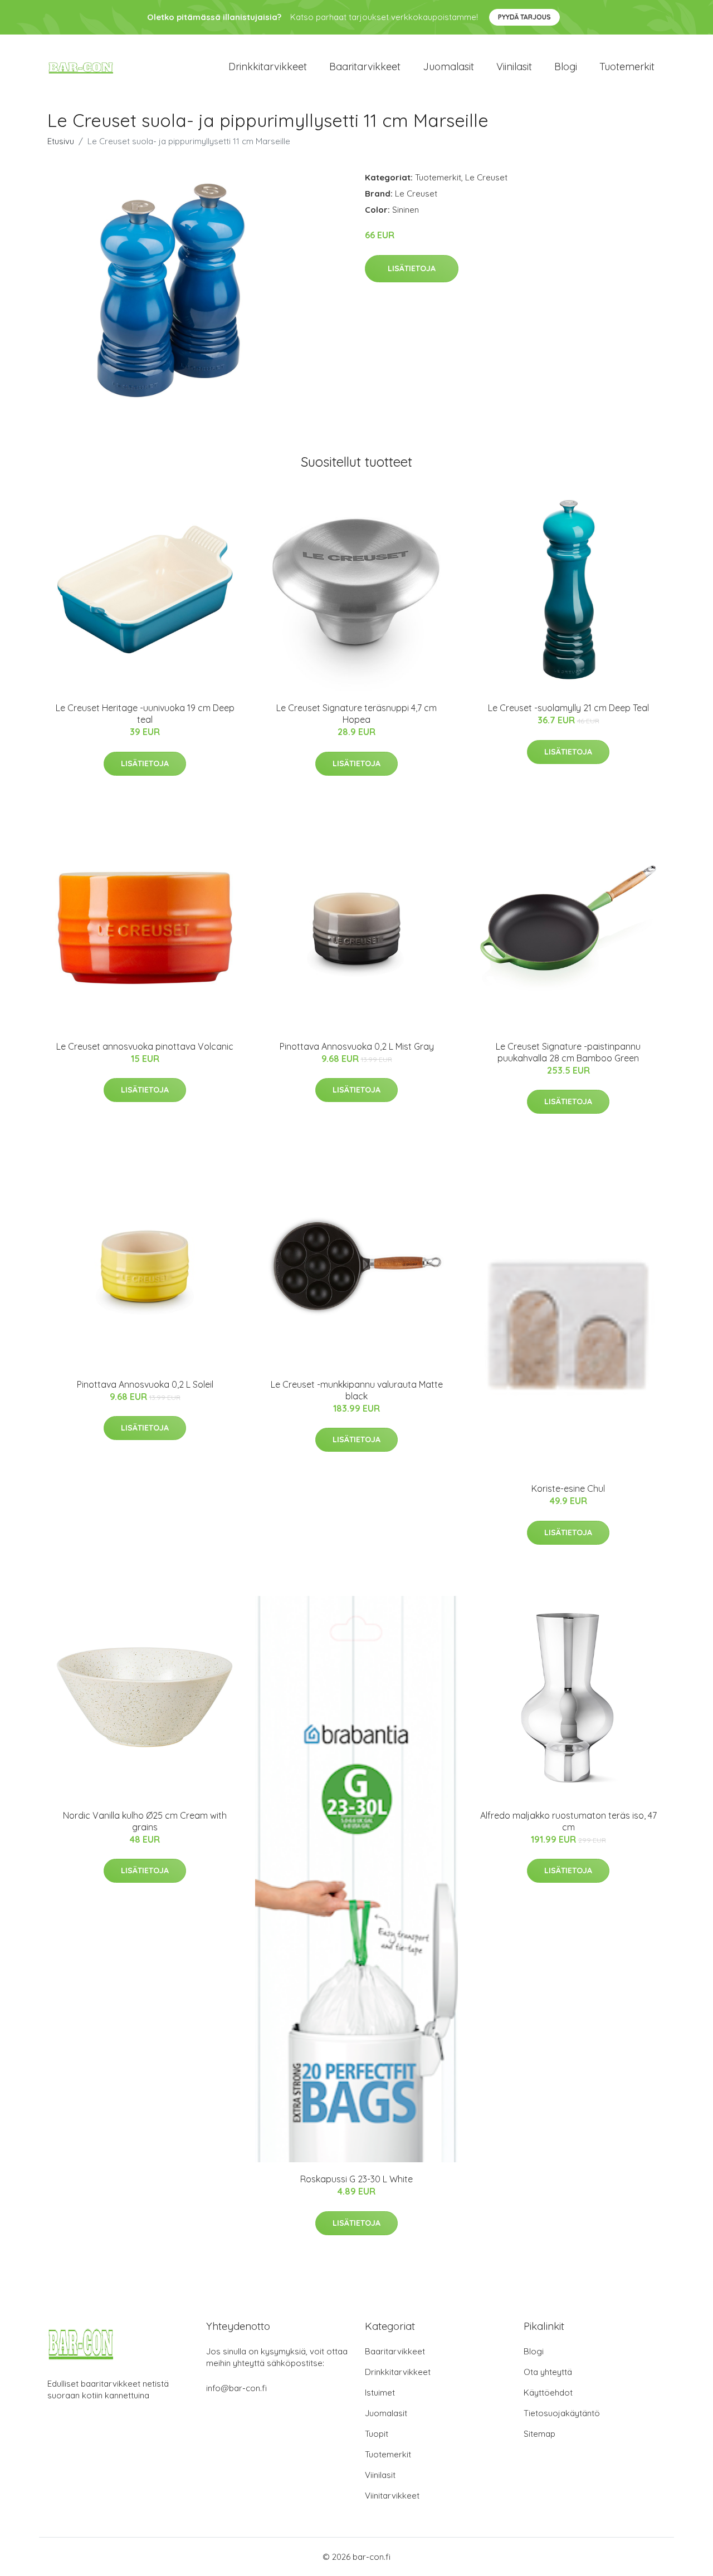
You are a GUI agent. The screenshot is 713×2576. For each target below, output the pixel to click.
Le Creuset (486, 177)
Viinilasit (514, 67)
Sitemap (539, 2434)
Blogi (566, 67)
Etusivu (61, 141)
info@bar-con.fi (236, 2388)
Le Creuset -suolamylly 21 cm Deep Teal (568, 708)
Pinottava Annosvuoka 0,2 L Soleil (145, 1384)
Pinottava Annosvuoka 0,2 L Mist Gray (357, 1046)
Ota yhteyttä (548, 2372)
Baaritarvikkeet (365, 67)
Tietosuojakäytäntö (562, 2413)
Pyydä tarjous (524, 17)
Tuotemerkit (627, 67)
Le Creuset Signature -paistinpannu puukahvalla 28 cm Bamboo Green (568, 1052)
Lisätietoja (412, 268)
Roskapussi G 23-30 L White (356, 2179)
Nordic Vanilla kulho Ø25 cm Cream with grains (145, 1821)
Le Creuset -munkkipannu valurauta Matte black (357, 1390)
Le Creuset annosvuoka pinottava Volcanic (145, 1046)
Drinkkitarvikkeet (268, 67)
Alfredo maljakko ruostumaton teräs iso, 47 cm (568, 1821)
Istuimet (380, 2393)
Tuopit (377, 2434)
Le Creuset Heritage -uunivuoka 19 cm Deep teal (145, 714)
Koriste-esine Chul (568, 1488)
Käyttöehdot (548, 2393)
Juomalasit (448, 67)
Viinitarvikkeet (392, 2496)
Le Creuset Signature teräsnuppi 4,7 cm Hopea (356, 714)
